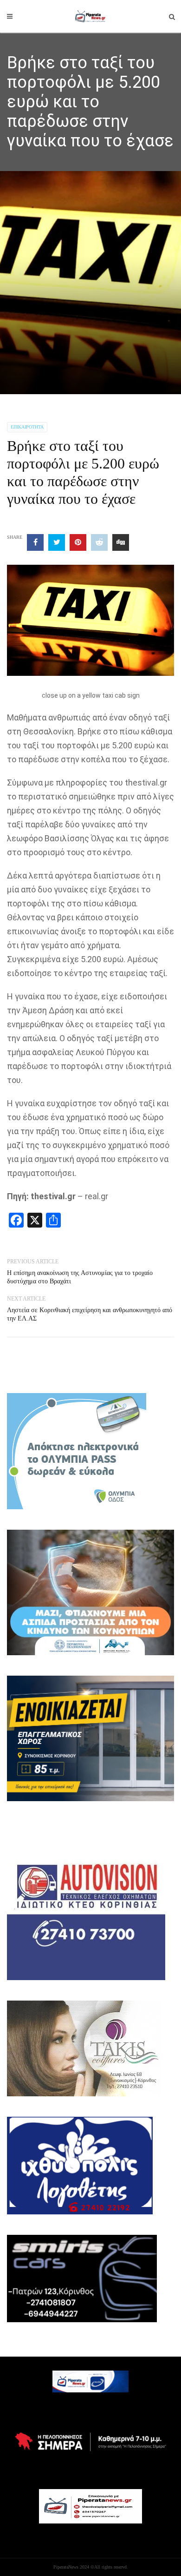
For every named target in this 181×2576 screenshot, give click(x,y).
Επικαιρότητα (27, 427)
